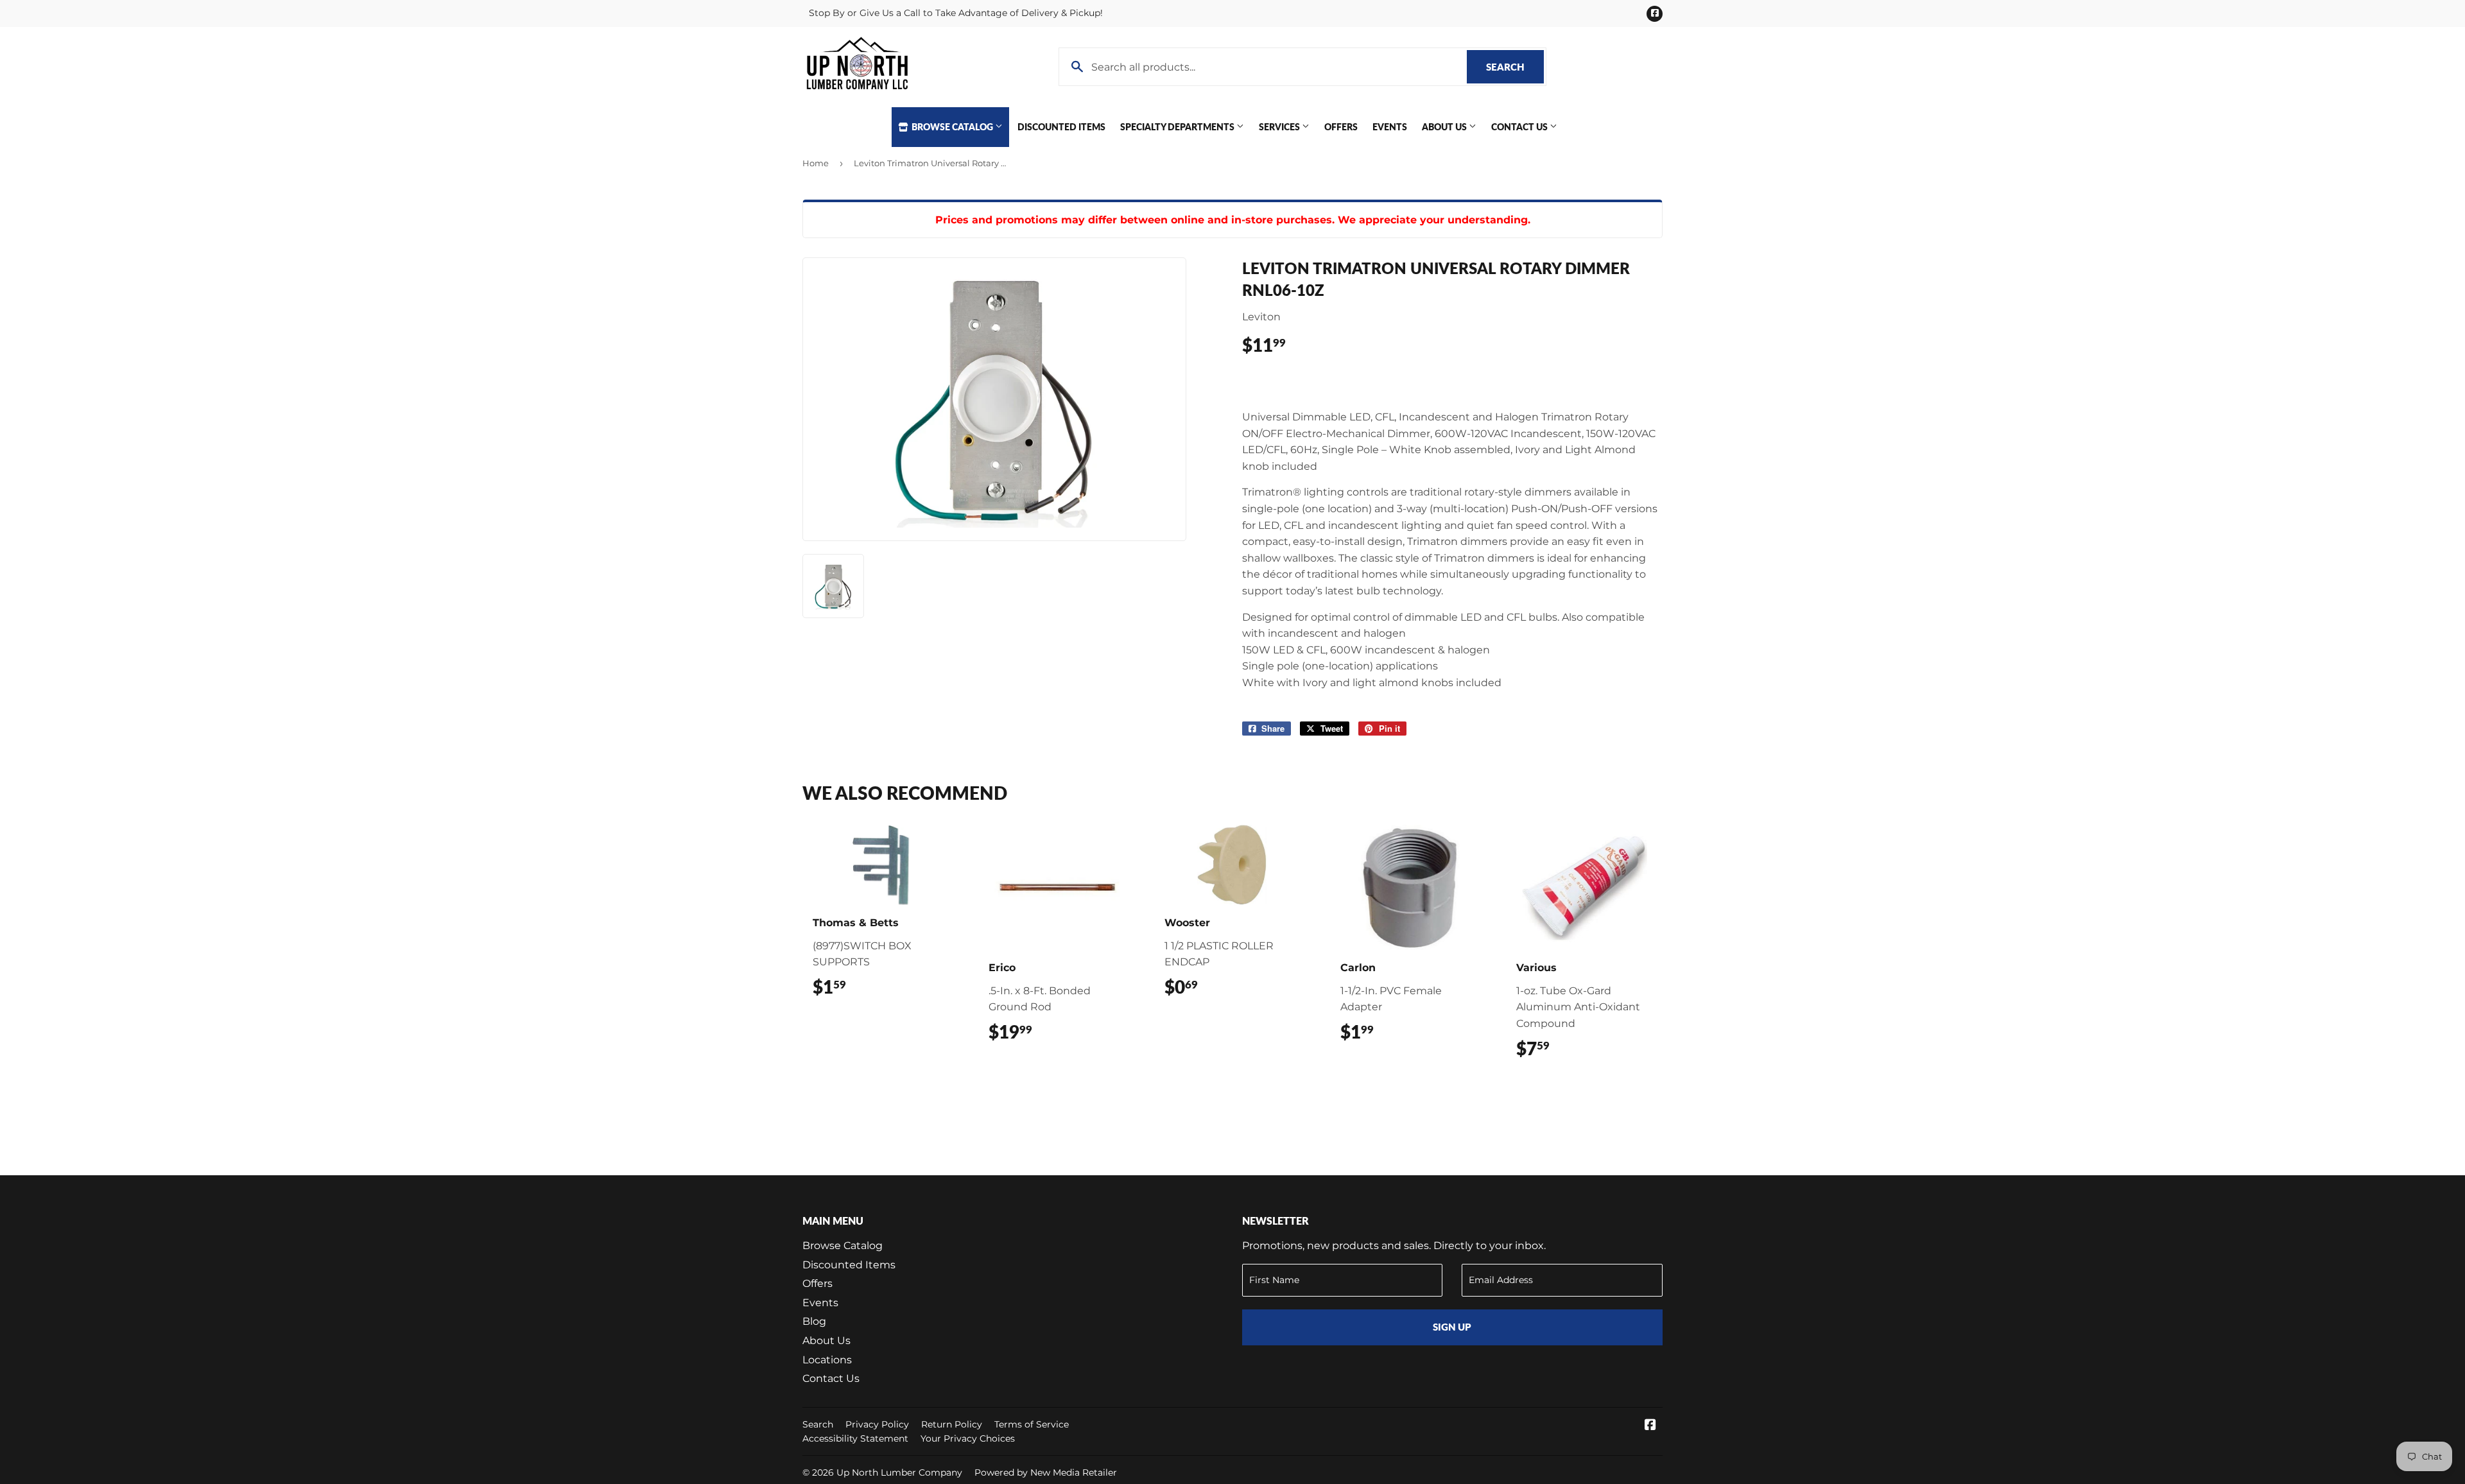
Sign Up (1452, 1327)
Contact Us (1520, 127)
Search (1515, 67)
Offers (1341, 127)
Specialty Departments (1178, 127)
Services (1280, 127)
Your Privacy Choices (968, 1438)
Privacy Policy (877, 1424)
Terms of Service (1032, 1424)
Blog (814, 1321)
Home (816, 163)
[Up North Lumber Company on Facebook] (1650, 1426)
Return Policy (952, 1424)
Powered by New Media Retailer (1046, 1472)
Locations (827, 1360)
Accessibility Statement (855, 1438)
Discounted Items (1061, 127)
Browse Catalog (952, 127)
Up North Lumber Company (899, 1472)
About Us (1445, 127)
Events (1390, 127)
